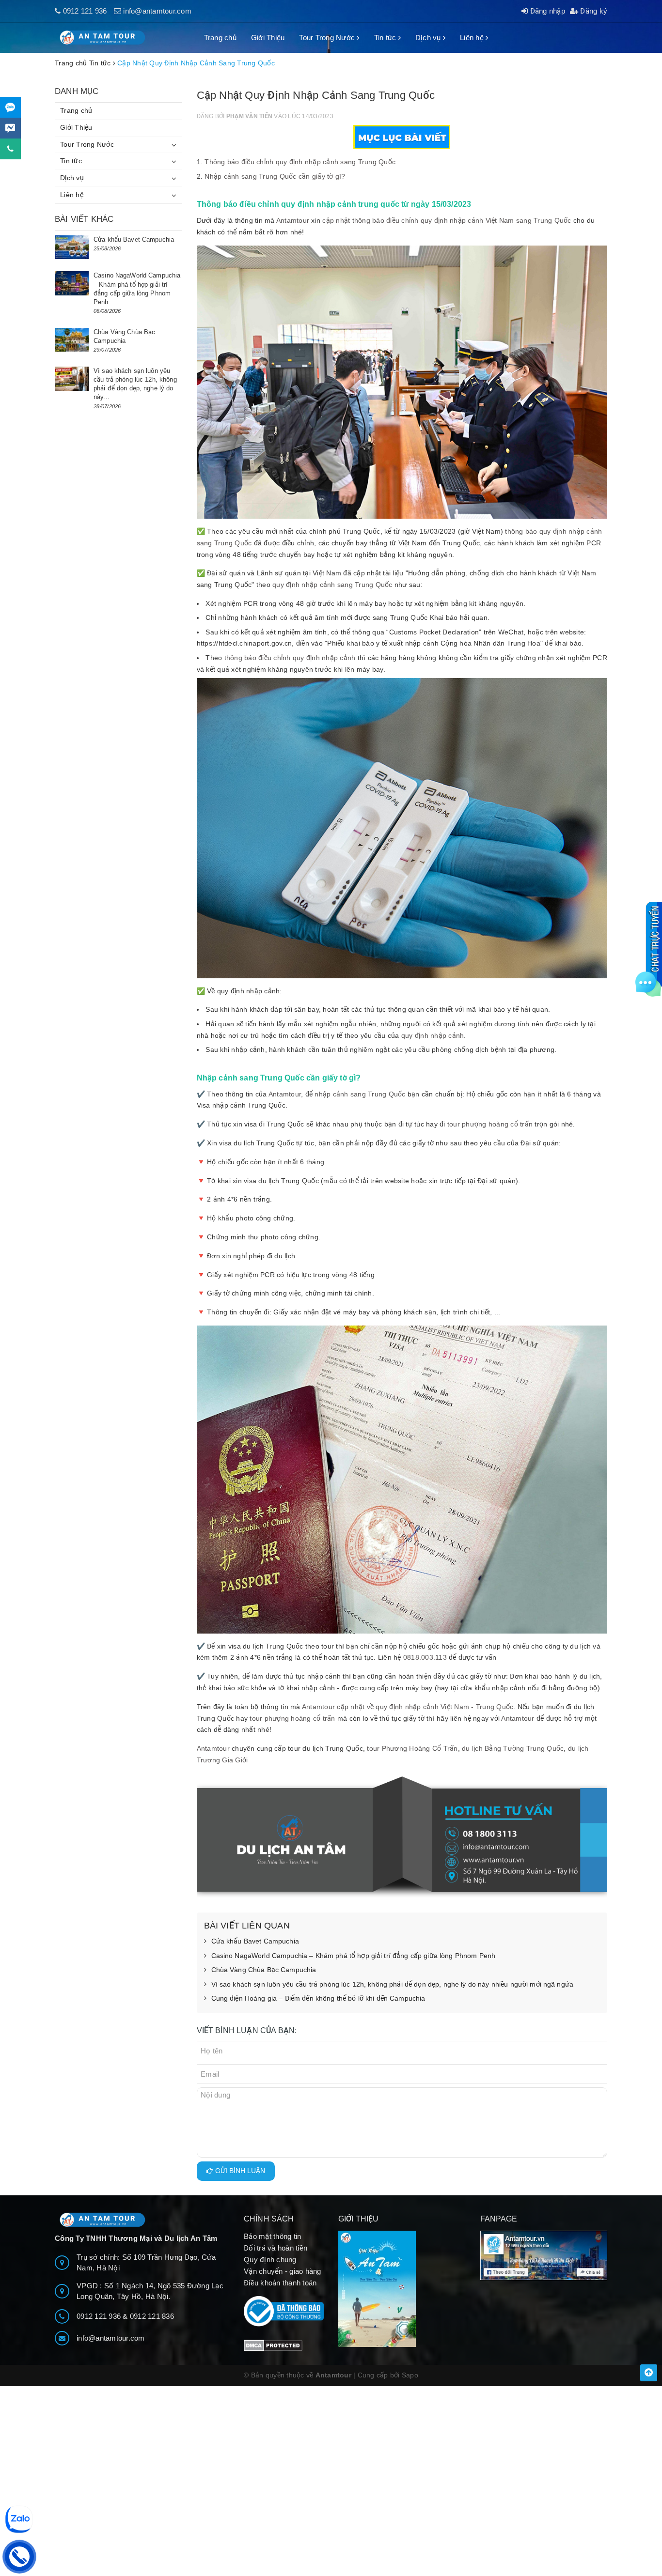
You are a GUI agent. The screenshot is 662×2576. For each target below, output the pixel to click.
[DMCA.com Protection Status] (273, 2345)
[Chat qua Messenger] (10, 128)
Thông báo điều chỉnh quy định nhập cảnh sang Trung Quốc (300, 162)
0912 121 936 (85, 11)
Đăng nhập (546, 11)
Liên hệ (473, 38)
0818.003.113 (425, 1657)
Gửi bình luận (239, 2171)
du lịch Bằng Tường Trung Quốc (513, 1748)
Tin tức (386, 38)
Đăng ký (593, 11)
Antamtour (293, 220)
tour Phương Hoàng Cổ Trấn (412, 1748)
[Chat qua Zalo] (10, 107)
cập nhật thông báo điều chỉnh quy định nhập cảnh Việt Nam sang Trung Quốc (447, 220)
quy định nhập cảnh (433, 1035)
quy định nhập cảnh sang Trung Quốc (332, 585)
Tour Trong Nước (328, 38)
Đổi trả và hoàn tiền (276, 2248)
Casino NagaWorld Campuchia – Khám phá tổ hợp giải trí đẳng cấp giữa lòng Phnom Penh (354, 1956)
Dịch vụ (429, 38)
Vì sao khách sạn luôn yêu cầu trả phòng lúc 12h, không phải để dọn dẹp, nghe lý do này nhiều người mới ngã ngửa (393, 1984)
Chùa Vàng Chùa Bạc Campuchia (264, 1970)
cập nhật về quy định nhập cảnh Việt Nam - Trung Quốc (425, 1707)
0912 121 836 (152, 2316)
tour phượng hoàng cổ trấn (490, 1124)
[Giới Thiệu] (402, 2289)
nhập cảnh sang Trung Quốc (360, 1094)
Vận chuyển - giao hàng (283, 2271)
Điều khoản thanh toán (280, 2283)
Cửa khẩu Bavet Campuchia (255, 1941)
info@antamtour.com (157, 11)
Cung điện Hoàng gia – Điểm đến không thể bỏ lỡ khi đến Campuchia (318, 1998)
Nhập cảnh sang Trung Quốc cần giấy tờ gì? (275, 176)
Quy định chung (270, 2260)
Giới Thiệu (268, 38)
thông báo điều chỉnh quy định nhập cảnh (289, 658)
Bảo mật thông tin (272, 2236)
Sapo (410, 2375)
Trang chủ (220, 38)
